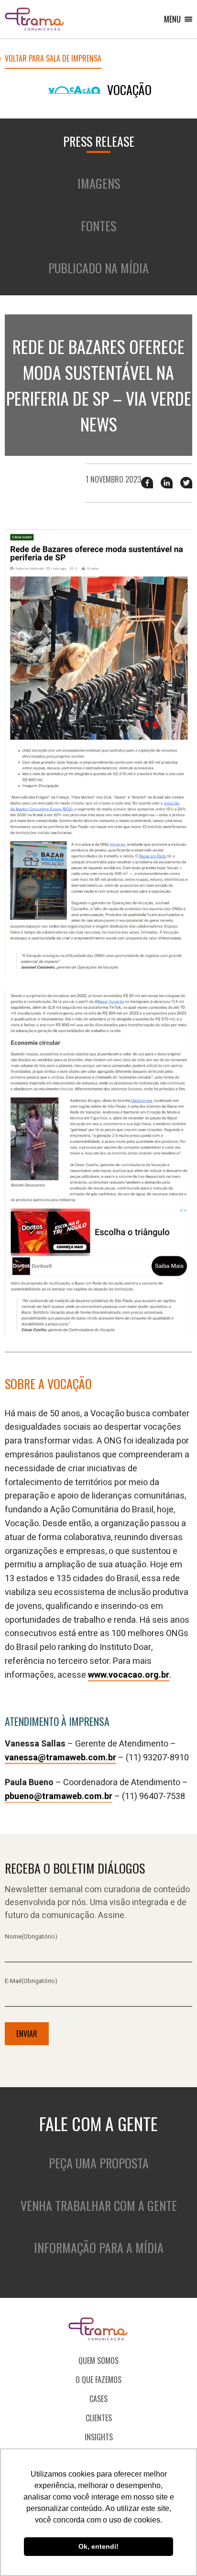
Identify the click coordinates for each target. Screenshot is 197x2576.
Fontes (98, 226)
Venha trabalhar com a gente (99, 2205)
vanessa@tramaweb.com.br (60, 1758)
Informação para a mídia (99, 2247)
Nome (31, 1936)
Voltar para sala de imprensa (53, 59)
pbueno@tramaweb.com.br (59, 1796)
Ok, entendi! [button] (98, 2546)
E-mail (31, 1981)
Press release (99, 141)
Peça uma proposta (99, 2163)
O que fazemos (98, 2380)
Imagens (99, 183)
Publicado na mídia (98, 268)
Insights (99, 2437)
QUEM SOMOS (98, 2360)
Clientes (99, 2418)
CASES (98, 2399)
